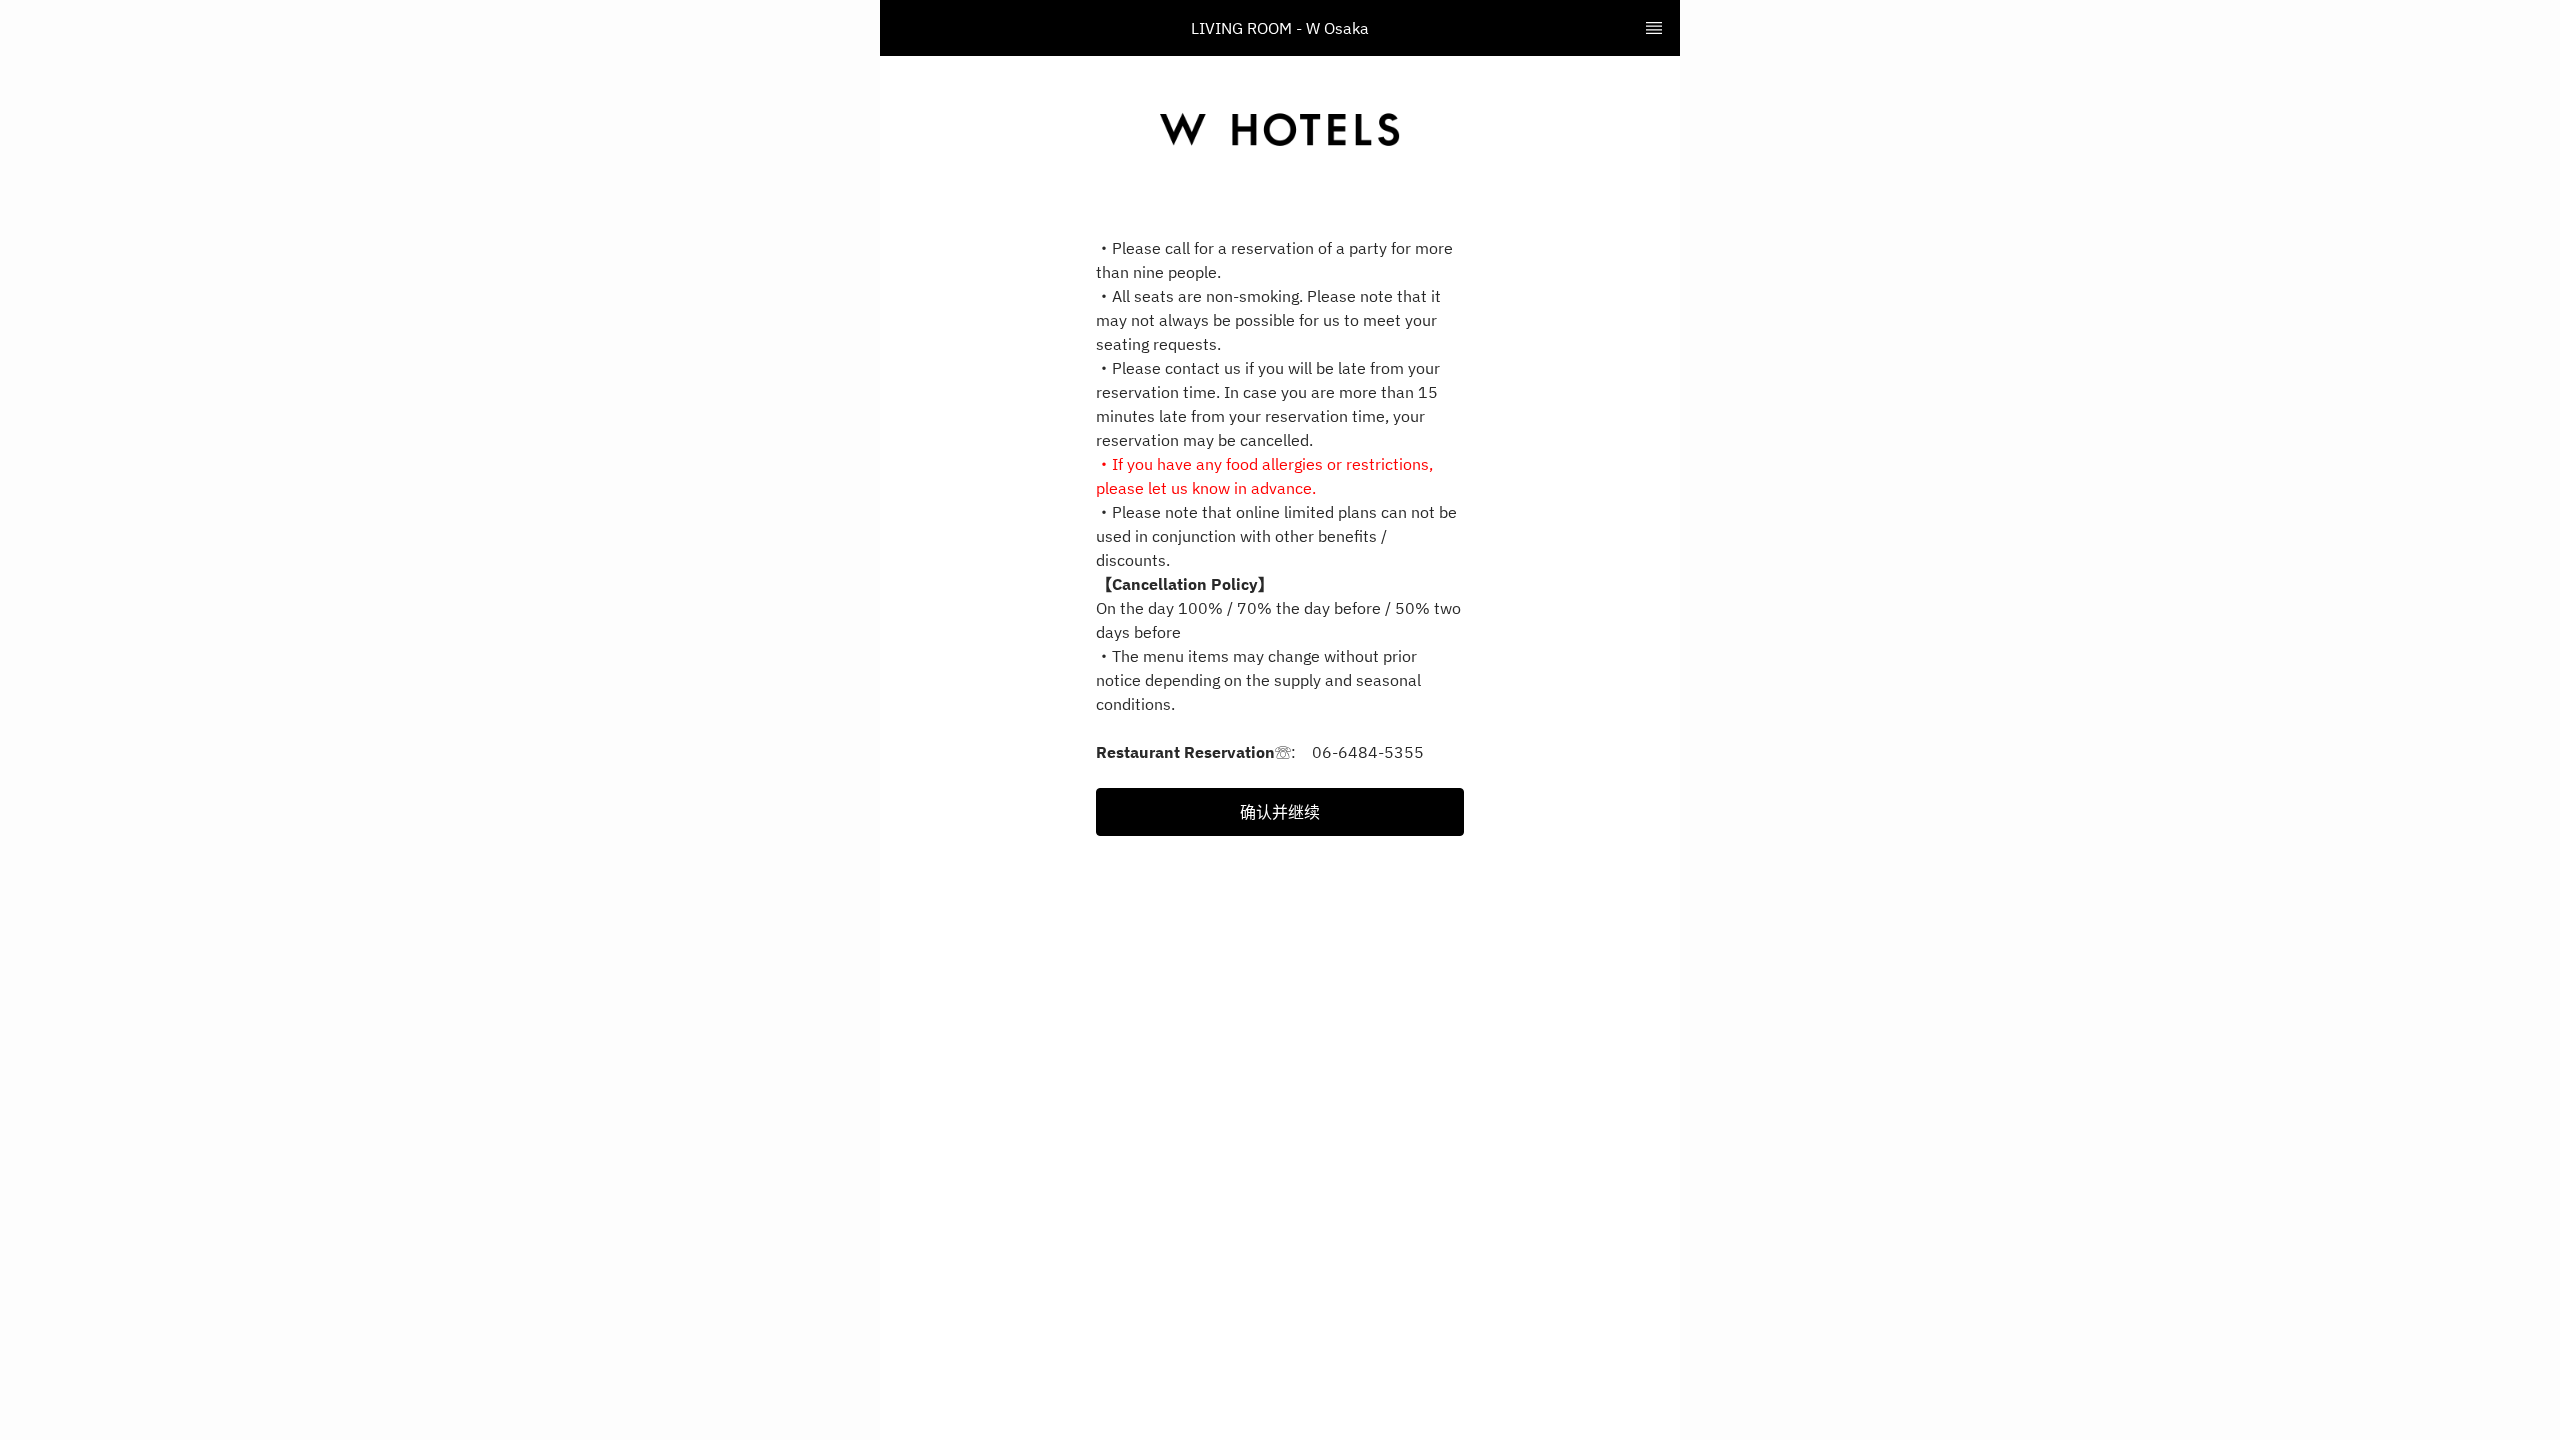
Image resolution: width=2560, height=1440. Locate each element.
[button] (1280, 812)
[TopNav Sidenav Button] (1654, 28)
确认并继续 (1280, 812)
